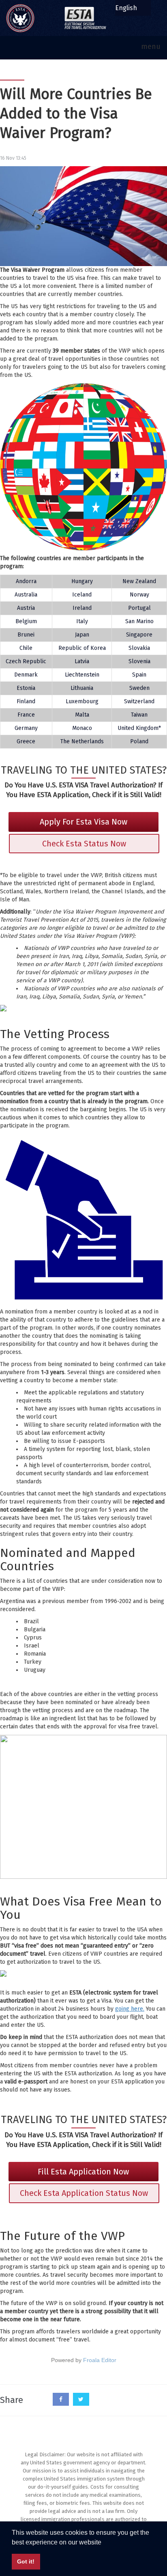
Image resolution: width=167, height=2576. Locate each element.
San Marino (139, 621)
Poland (139, 741)
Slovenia (139, 661)
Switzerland (139, 701)
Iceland (82, 595)
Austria (26, 608)
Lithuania (82, 688)
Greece (26, 741)
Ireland (82, 608)
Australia (26, 595)
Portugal (139, 608)
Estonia (26, 688)
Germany (26, 728)
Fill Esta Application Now (83, 2172)
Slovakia (139, 648)
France (26, 715)
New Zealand (139, 581)
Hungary (82, 581)
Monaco (82, 728)
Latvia (82, 661)
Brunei (26, 635)
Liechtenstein (82, 675)
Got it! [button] (26, 2561)
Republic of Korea (82, 648)
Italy (82, 621)
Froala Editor (100, 2360)
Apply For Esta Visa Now (83, 822)
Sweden (139, 688)
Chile (26, 648)
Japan (82, 635)
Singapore (139, 635)
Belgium (26, 621)
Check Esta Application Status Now (84, 2193)
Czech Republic (26, 661)
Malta (82, 715)
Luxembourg (82, 701)
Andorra (26, 581)
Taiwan (139, 715)
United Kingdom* (139, 728)
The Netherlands (82, 741)
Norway (139, 595)
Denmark (26, 675)
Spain (139, 675)
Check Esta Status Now (84, 844)
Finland (26, 701)
